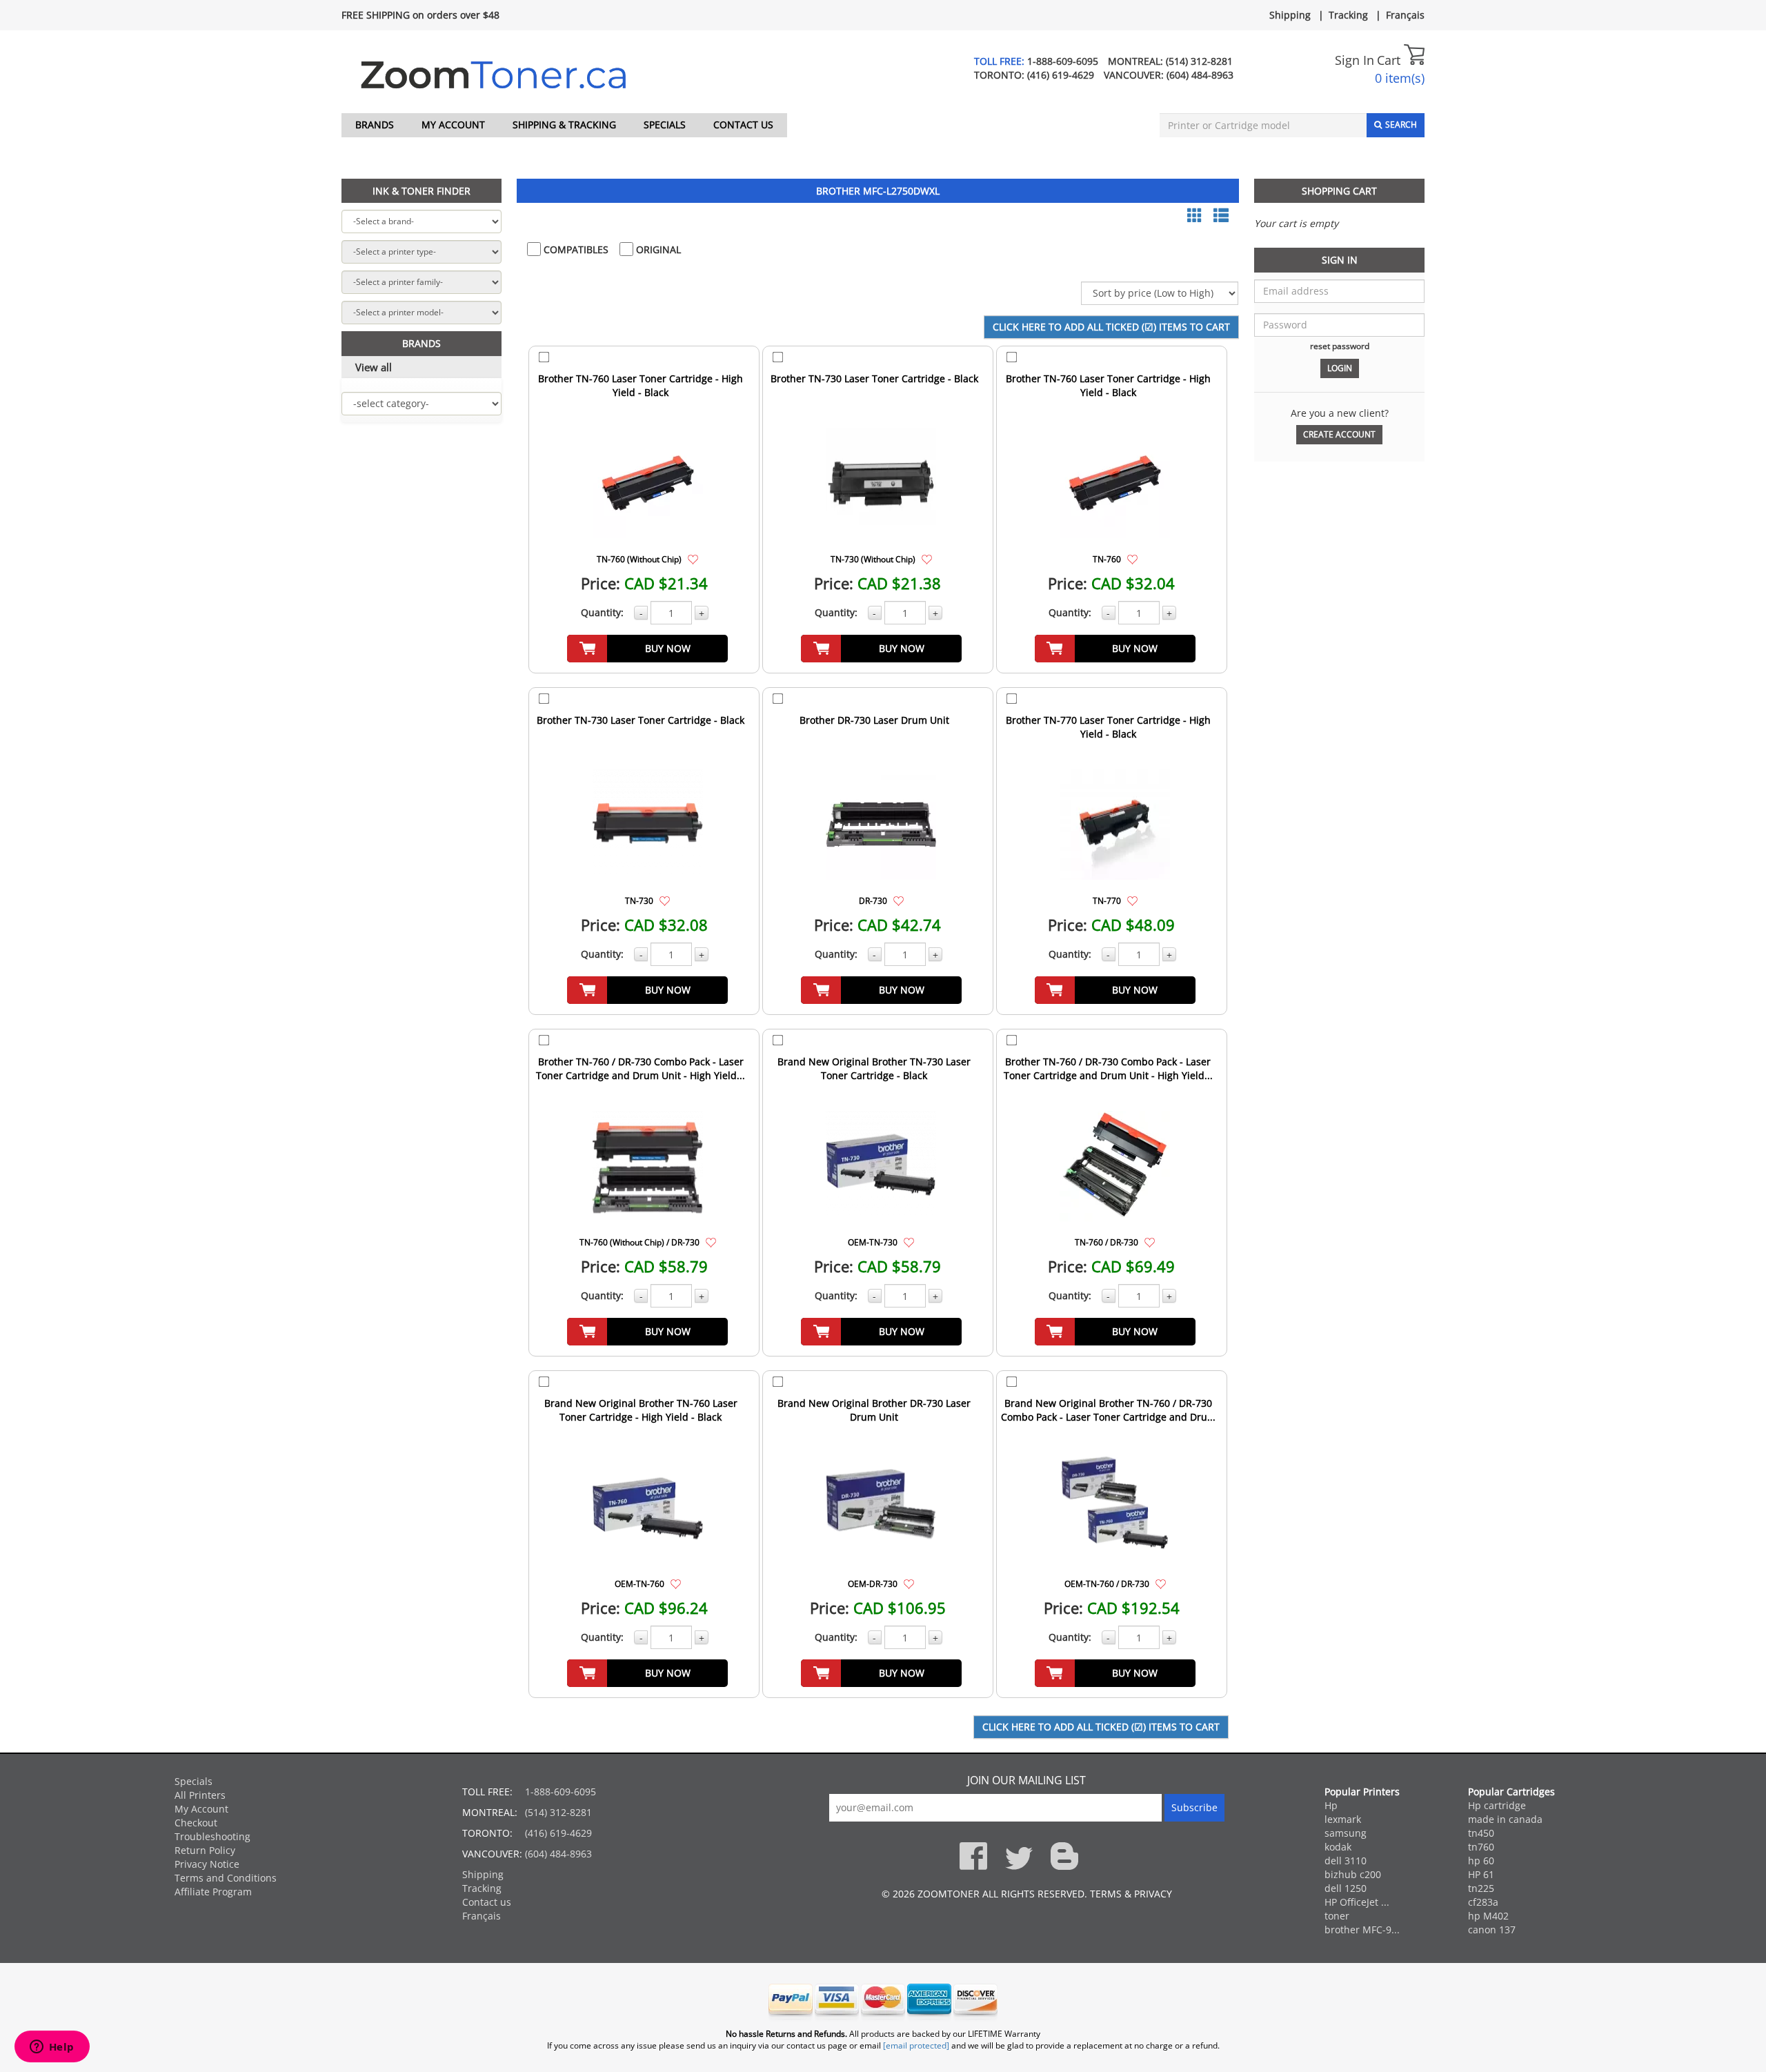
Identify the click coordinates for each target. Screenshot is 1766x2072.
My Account (453, 125)
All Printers (200, 1795)
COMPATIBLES (575, 249)
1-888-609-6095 (1063, 61)
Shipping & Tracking (564, 125)
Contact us (743, 125)
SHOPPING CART (1339, 191)
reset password (1340, 346)
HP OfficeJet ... (1357, 1902)
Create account (1339, 434)
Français (1405, 15)
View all (374, 367)
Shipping (1290, 15)
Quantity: (602, 612)
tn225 (1481, 1888)
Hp (1331, 1805)
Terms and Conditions (226, 1878)
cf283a (1483, 1902)
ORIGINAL (657, 249)
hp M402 (1488, 1916)
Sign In (1355, 60)
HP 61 (1481, 1874)
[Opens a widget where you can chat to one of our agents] (52, 2048)
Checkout (196, 1823)
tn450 (1481, 1833)
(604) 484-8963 (1200, 75)
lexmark (1343, 1819)
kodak (1338, 1847)
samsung (1346, 1833)
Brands (375, 125)
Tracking (1348, 15)
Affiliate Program (213, 1892)
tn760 (1481, 1847)
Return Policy (205, 1850)
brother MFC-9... (1362, 1930)
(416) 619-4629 (1061, 75)
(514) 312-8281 (1199, 61)
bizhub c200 (1353, 1874)
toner (1337, 1916)
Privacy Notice (207, 1864)
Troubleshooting (212, 1836)
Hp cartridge (1497, 1805)
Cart (1390, 60)
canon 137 (1492, 1930)
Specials (665, 125)
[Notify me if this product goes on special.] (693, 559)
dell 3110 (1346, 1861)
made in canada (1505, 1819)
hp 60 (1481, 1861)
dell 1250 (1346, 1888)
